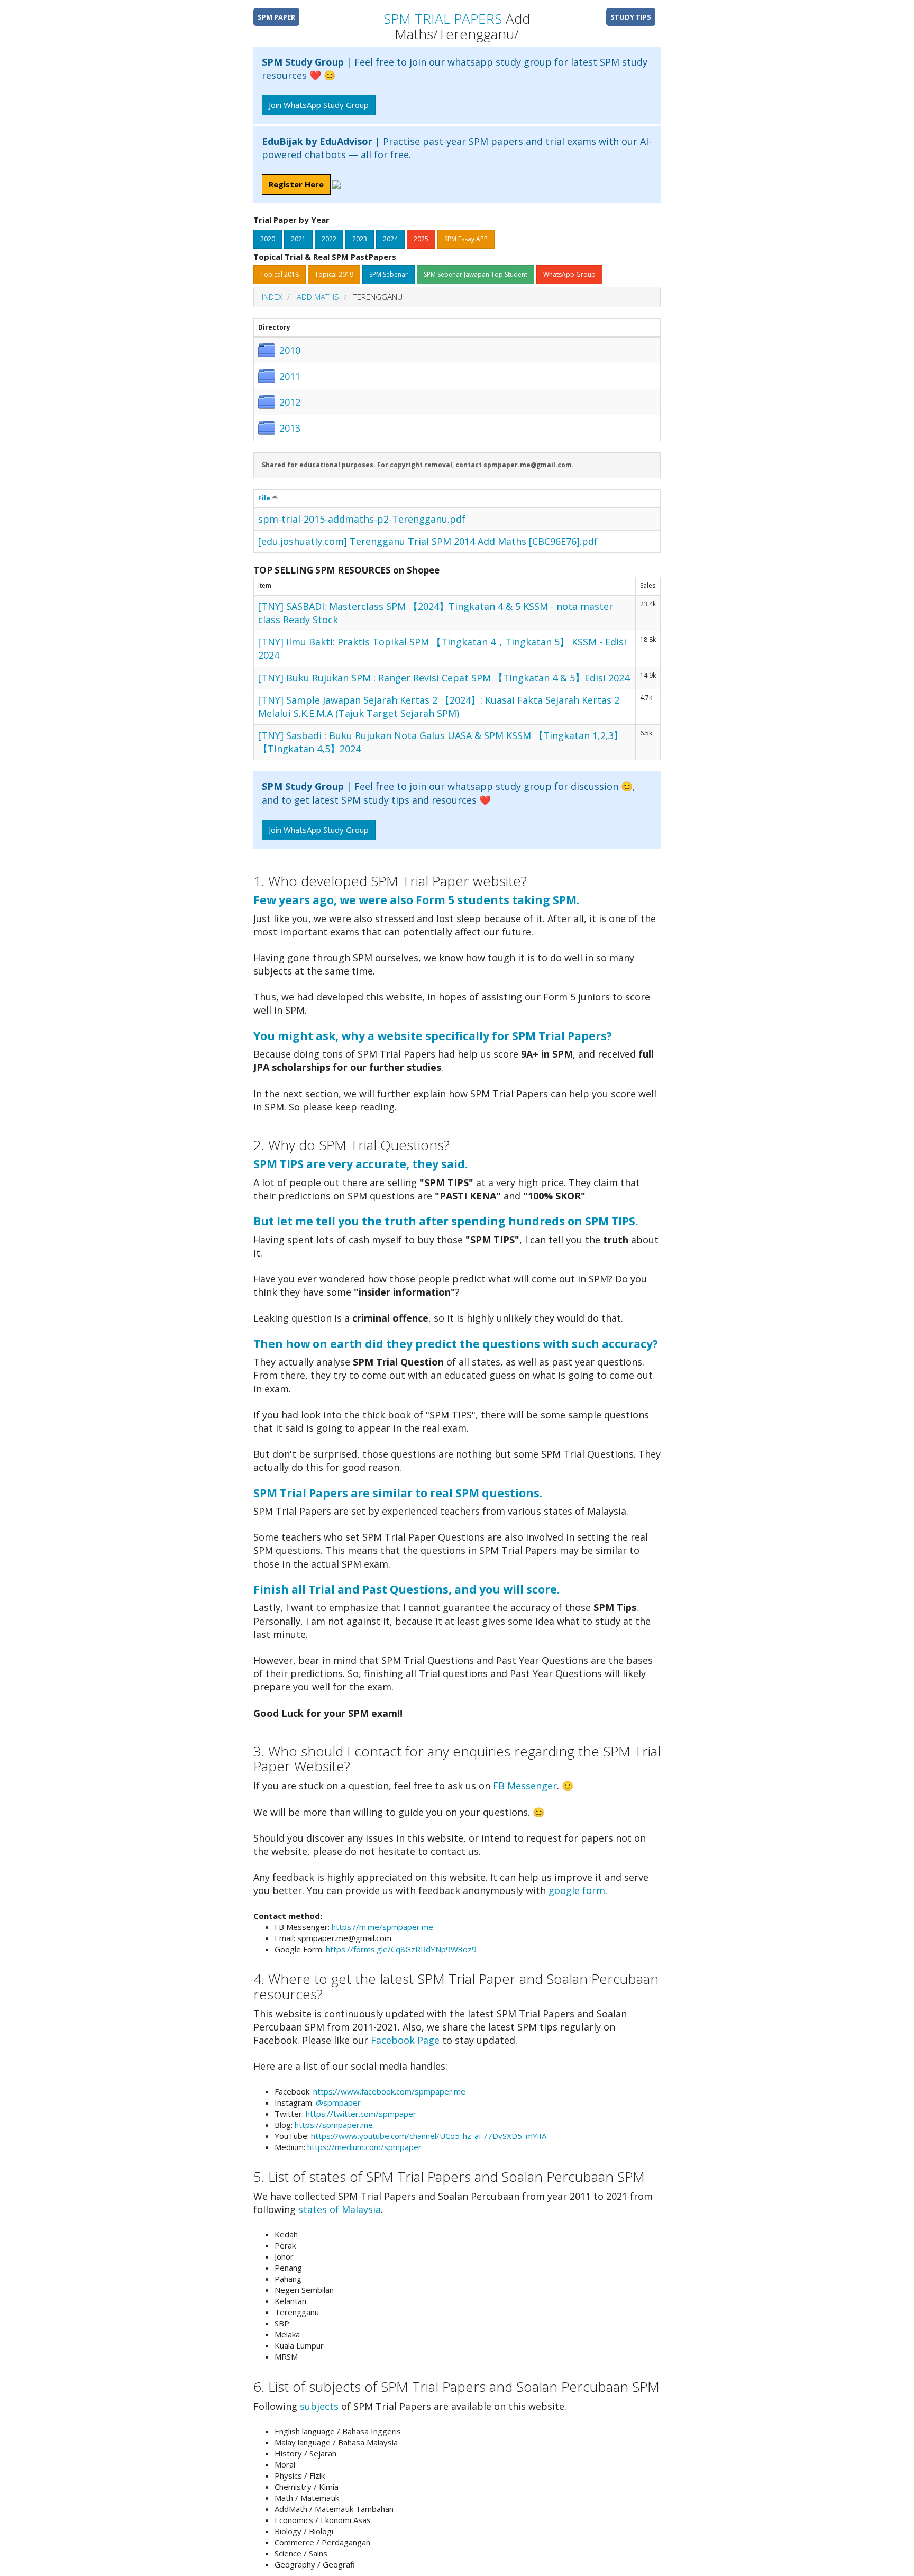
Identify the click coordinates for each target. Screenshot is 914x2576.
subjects (319, 2406)
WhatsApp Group (569, 274)
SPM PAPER (276, 17)
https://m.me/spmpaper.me (382, 1927)
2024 (390, 239)
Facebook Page (405, 2040)
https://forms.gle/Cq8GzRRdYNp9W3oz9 (401, 1949)
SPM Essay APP (466, 239)
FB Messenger (525, 1786)
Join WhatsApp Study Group (319, 105)
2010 (290, 350)
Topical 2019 (334, 274)
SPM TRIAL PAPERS (443, 19)
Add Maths (318, 297)
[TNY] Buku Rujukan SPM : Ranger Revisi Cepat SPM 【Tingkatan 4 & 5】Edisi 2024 (444, 678)
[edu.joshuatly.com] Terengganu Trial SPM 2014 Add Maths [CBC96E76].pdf (428, 541)
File (265, 498)
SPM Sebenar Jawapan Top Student (476, 274)
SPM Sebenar (389, 274)
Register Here (296, 184)
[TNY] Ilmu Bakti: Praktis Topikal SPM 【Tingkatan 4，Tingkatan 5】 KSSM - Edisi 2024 (442, 648)
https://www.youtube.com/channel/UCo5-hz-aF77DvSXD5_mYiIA (429, 2136)
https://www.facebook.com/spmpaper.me (389, 2091)
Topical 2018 (280, 274)
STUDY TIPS (631, 17)
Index (272, 297)
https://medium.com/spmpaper (364, 2147)
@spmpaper (338, 2102)
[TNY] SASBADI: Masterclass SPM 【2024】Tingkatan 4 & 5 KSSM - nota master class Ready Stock (436, 613)
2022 (329, 239)
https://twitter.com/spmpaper (361, 2114)
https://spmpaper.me (334, 2125)
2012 (290, 402)
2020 (268, 239)
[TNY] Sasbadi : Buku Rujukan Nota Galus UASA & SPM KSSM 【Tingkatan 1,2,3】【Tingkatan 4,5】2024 (441, 742)
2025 (421, 239)
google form (577, 1890)
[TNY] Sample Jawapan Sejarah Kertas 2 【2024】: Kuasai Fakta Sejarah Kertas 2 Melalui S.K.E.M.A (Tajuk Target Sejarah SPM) (439, 707)
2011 (290, 376)
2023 (360, 239)
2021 (298, 239)
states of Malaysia (340, 2209)
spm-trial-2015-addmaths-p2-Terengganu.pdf (362, 519)
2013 (290, 428)
